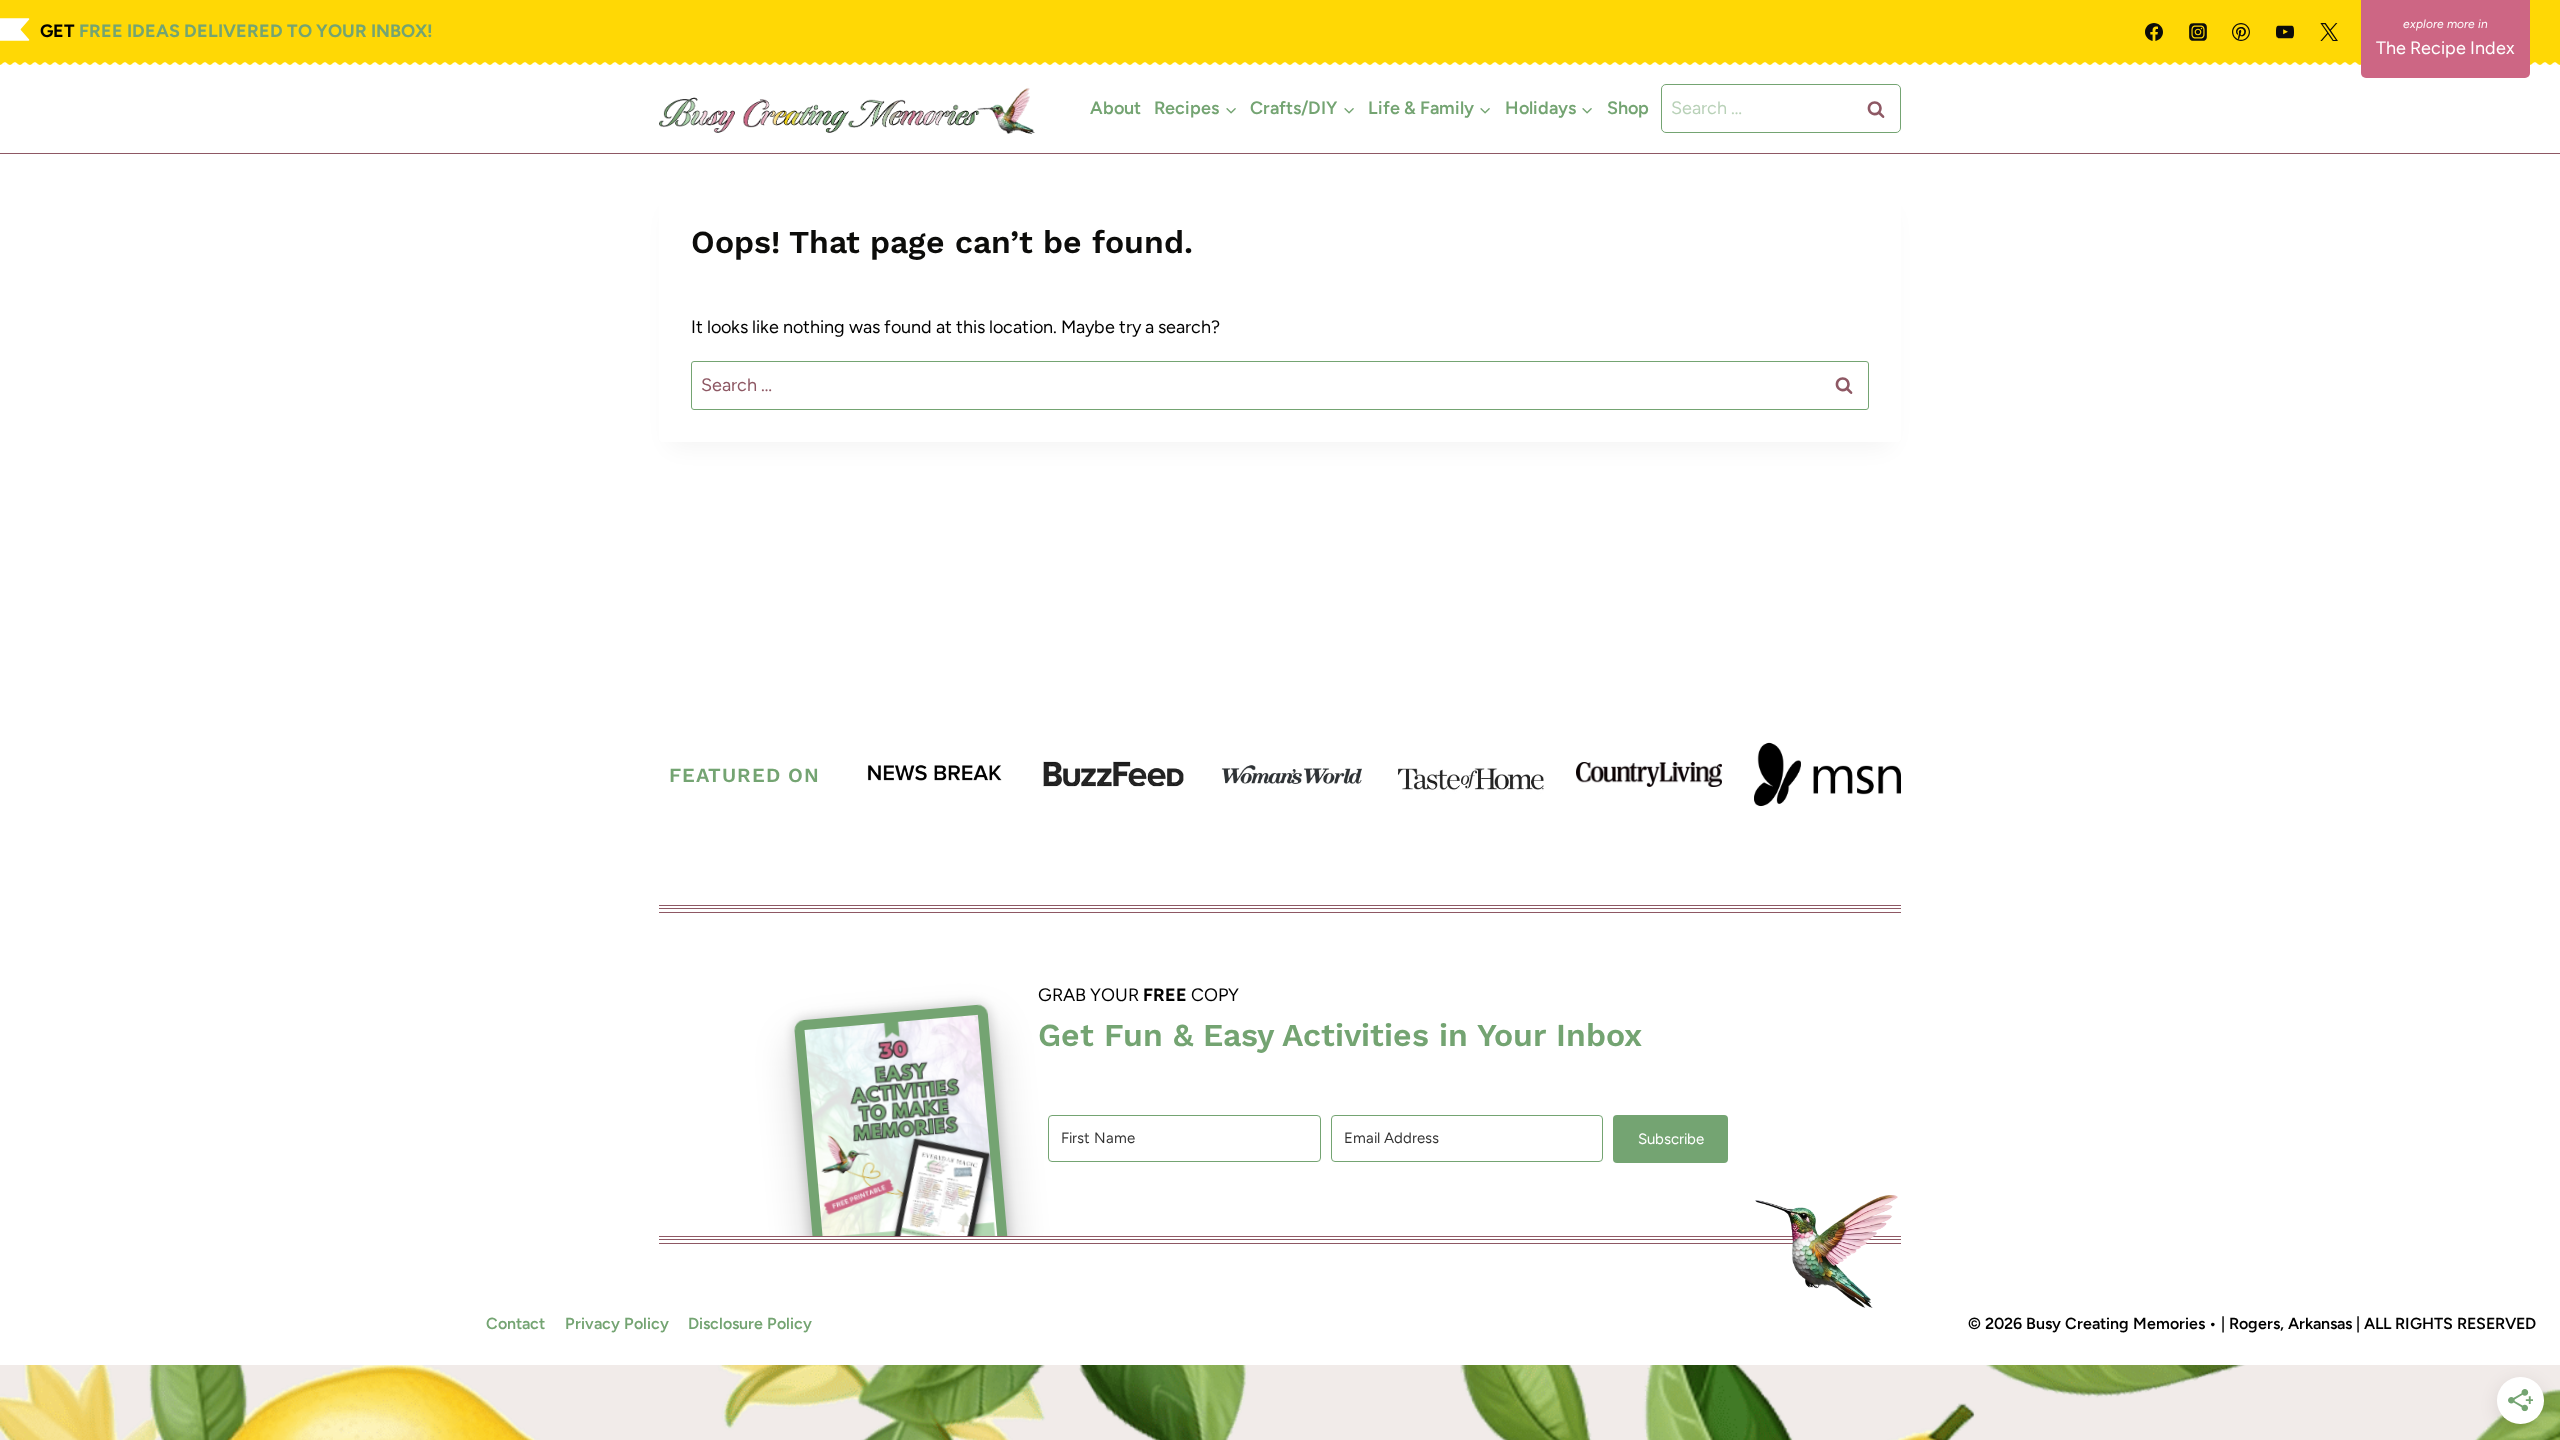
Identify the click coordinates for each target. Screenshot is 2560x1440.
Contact (515, 1323)
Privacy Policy (617, 1323)
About (1115, 108)
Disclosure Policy (750, 1323)
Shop (1628, 108)
